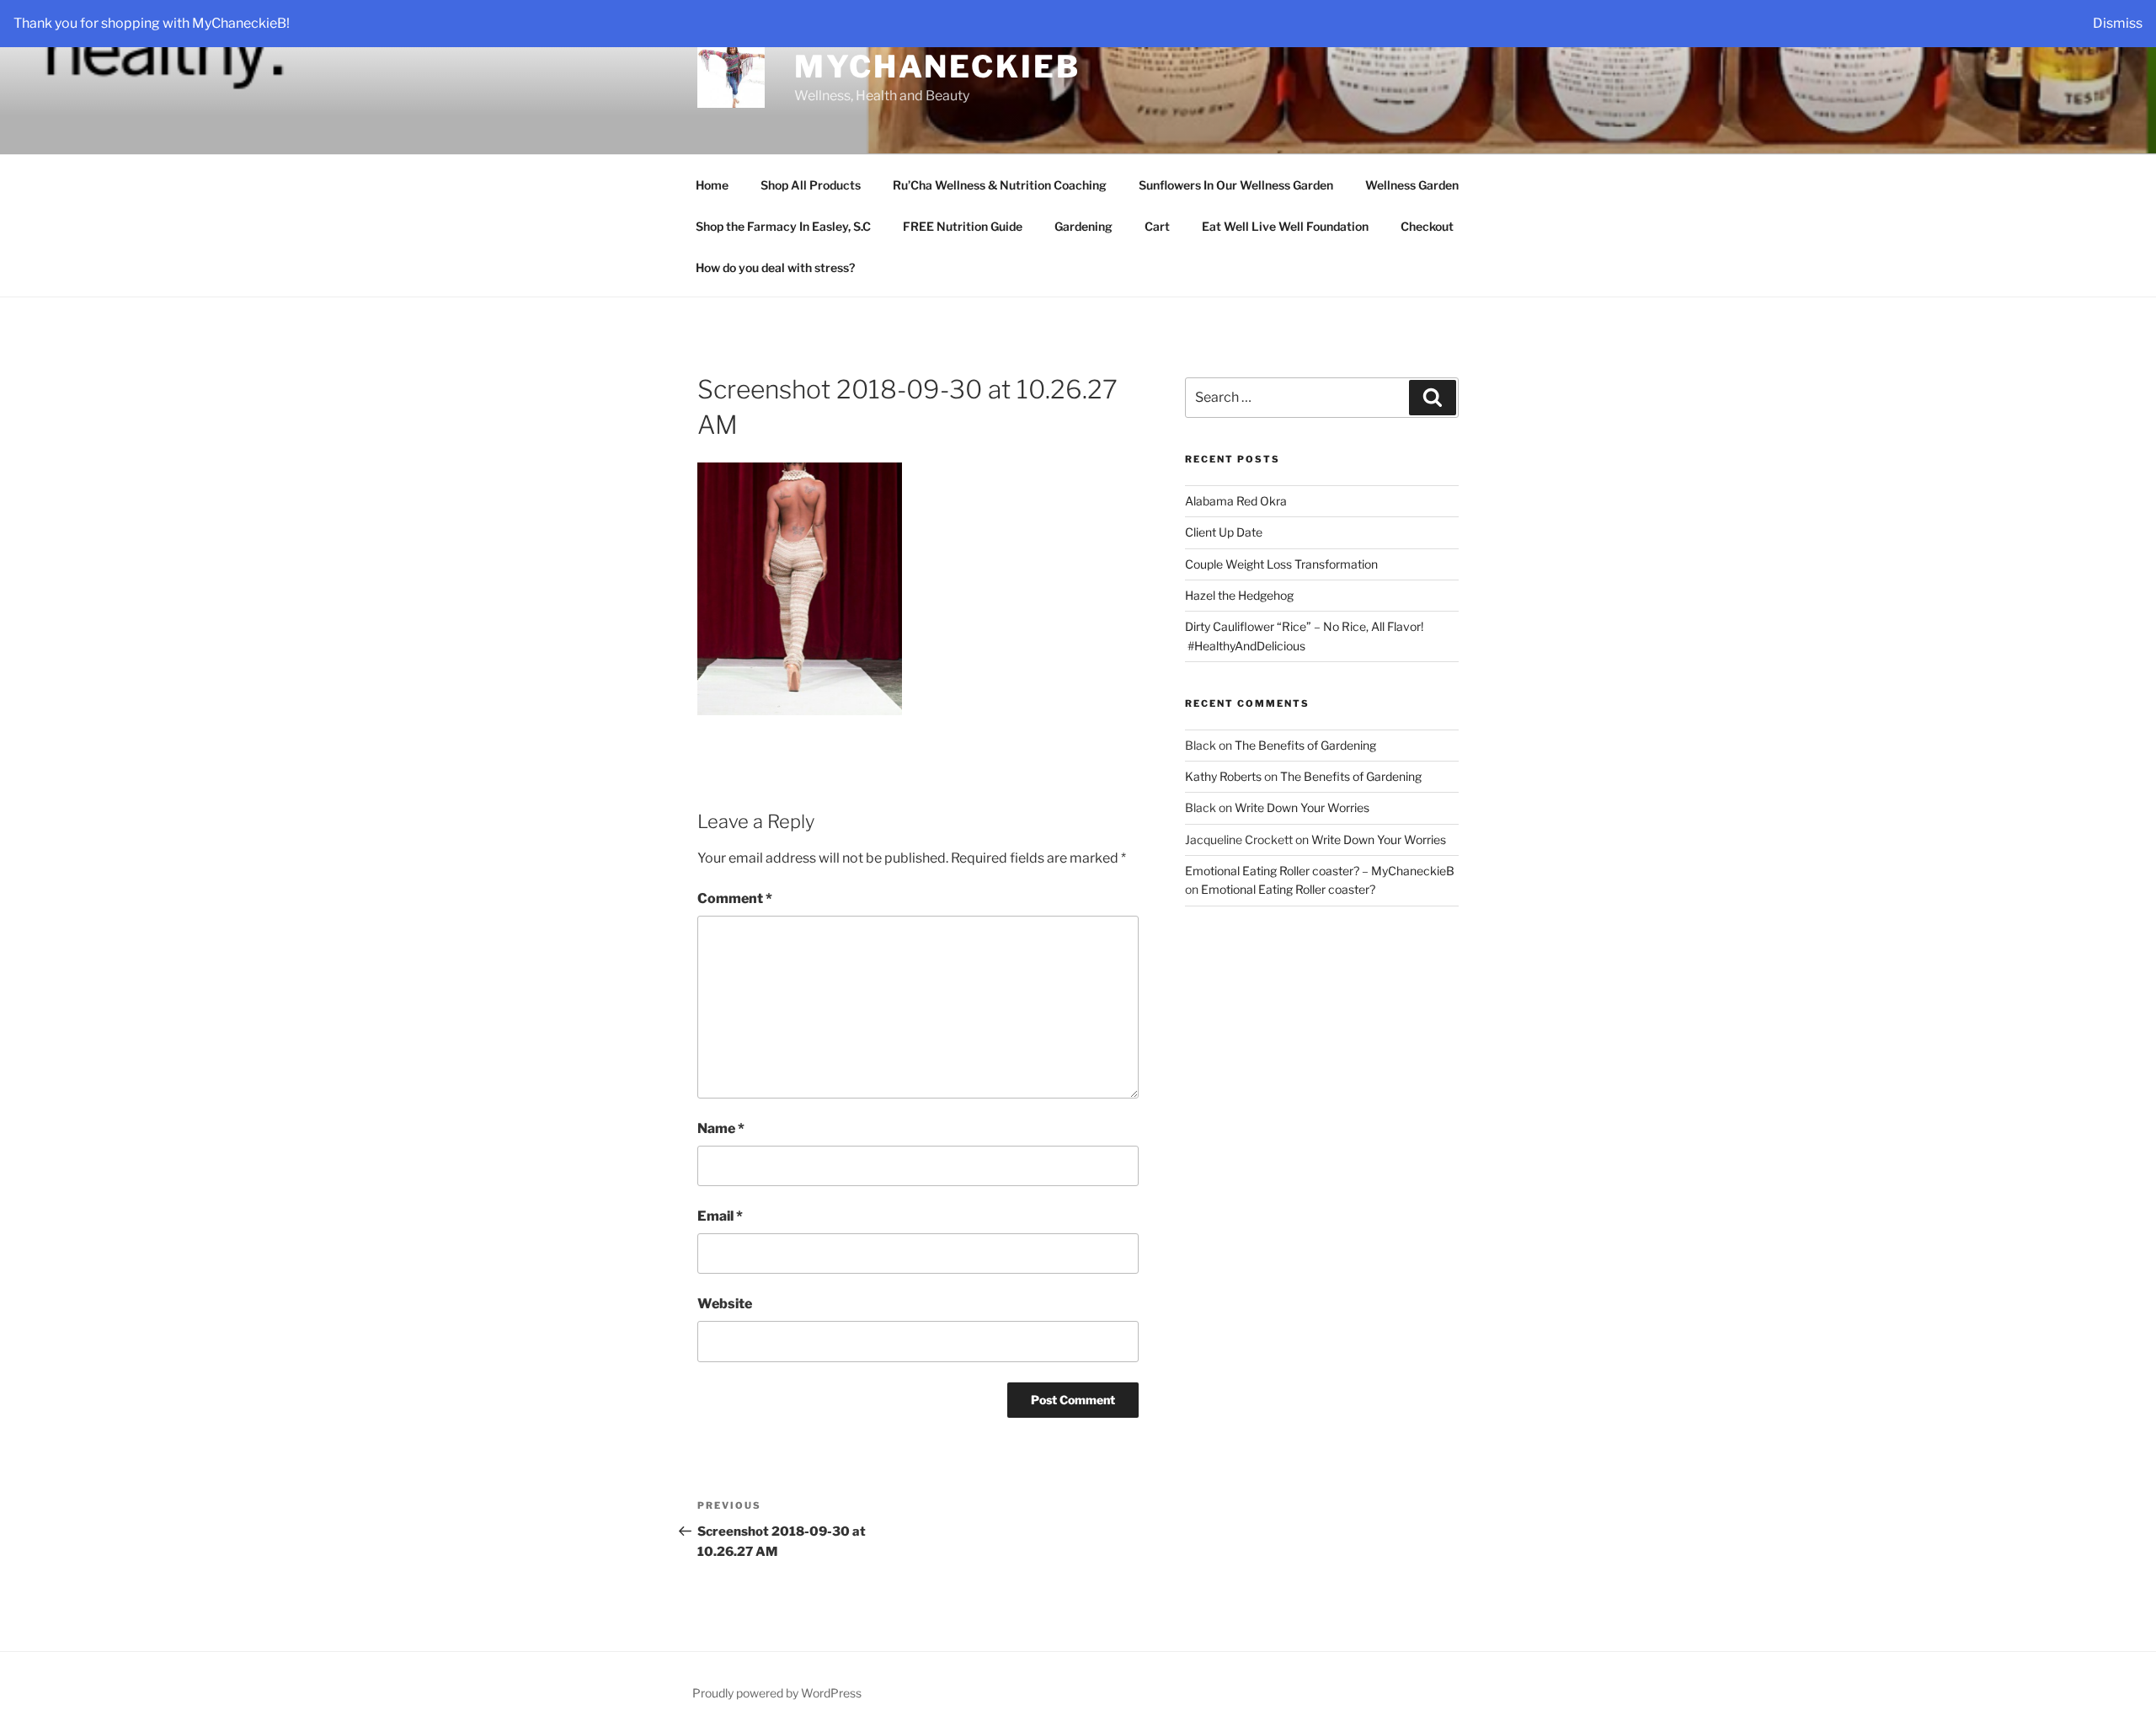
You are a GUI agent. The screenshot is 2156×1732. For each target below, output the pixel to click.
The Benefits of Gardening (1305, 745)
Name (721, 1128)
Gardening (1083, 226)
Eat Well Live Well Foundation (1285, 226)
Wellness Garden (1412, 185)
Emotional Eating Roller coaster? (1288, 889)
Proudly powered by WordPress (777, 1693)
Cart (1157, 226)
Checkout (1427, 226)
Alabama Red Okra (1236, 501)
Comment (735, 898)
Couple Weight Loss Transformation (1281, 564)
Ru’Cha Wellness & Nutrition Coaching (1000, 185)
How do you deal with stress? (775, 267)
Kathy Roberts (1223, 776)
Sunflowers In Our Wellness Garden (1236, 185)
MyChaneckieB (937, 67)
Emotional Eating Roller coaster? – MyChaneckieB (1320, 871)
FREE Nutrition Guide (963, 226)
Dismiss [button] (2118, 23)
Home (712, 185)
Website (725, 1304)
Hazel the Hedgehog (1239, 595)
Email (720, 1216)
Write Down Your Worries (1302, 807)
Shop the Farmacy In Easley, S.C (783, 226)
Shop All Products (811, 185)
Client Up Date (1224, 532)
